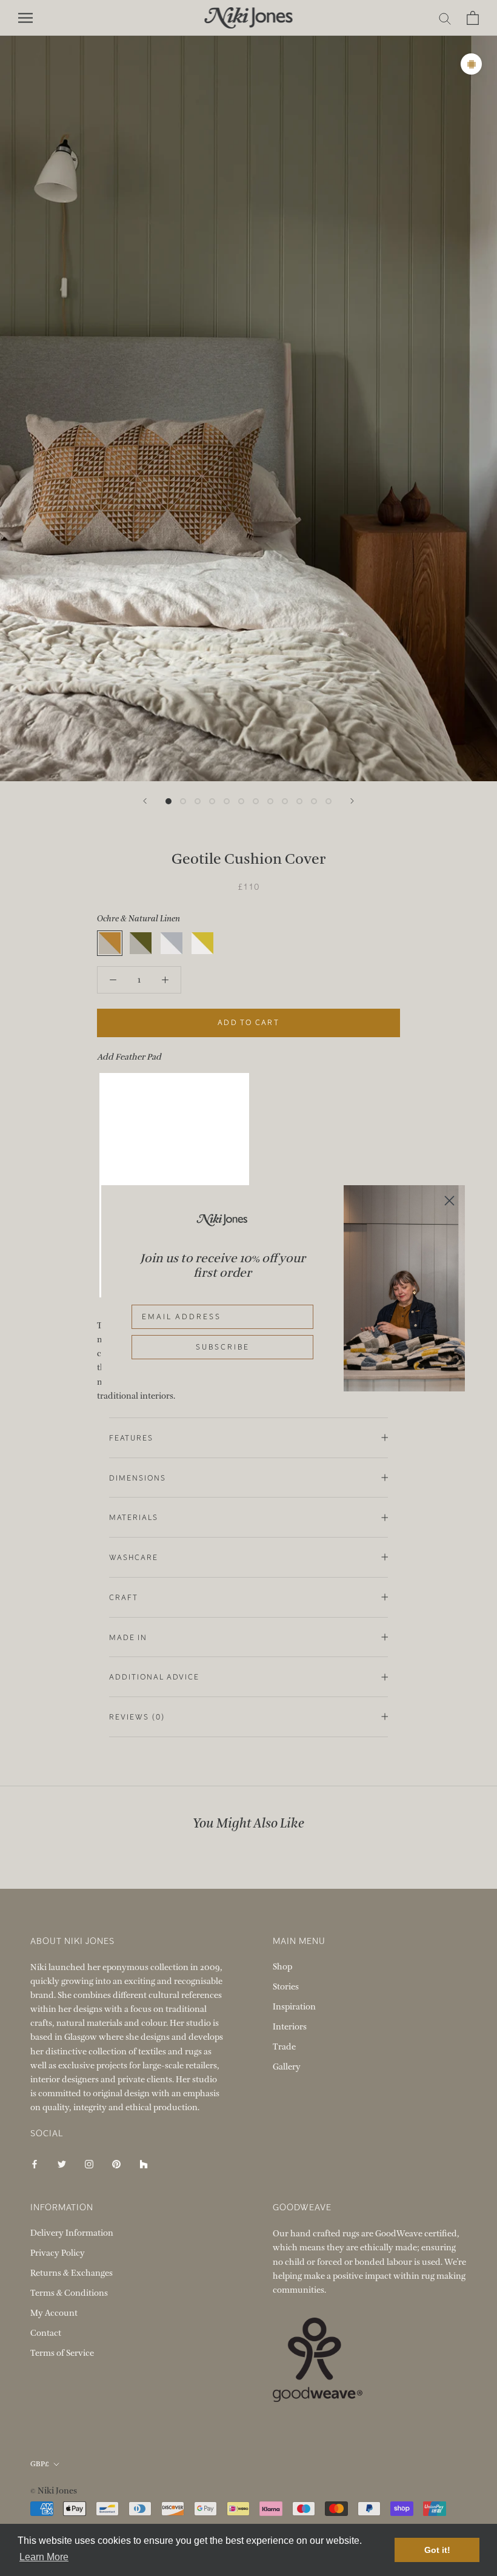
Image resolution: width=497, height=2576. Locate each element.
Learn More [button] (44, 2557)
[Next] (352, 801)
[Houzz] (144, 2163)
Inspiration (294, 2007)
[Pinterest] (116, 2163)
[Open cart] (473, 18)
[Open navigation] (25, 18)
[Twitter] (62, 2163)
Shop (282, 1967)
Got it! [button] (437, 2550)
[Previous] (145, 801)
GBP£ (40, 2464)
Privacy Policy (58, 2253)
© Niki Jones (54, 2491)
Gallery (287, 2067)
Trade (284, 2047)
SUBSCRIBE (223, 1347)
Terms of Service (62, 2353)
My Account (54, 2313)
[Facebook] (35, 2163)
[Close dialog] (449, 1201)
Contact (46, 2333)
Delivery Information (72, 2233)
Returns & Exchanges (72, 2273)
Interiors (290, 2027)
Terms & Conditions (69, 2293)
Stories (286, 1987)
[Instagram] (89, 2163)
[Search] (445, 18)
